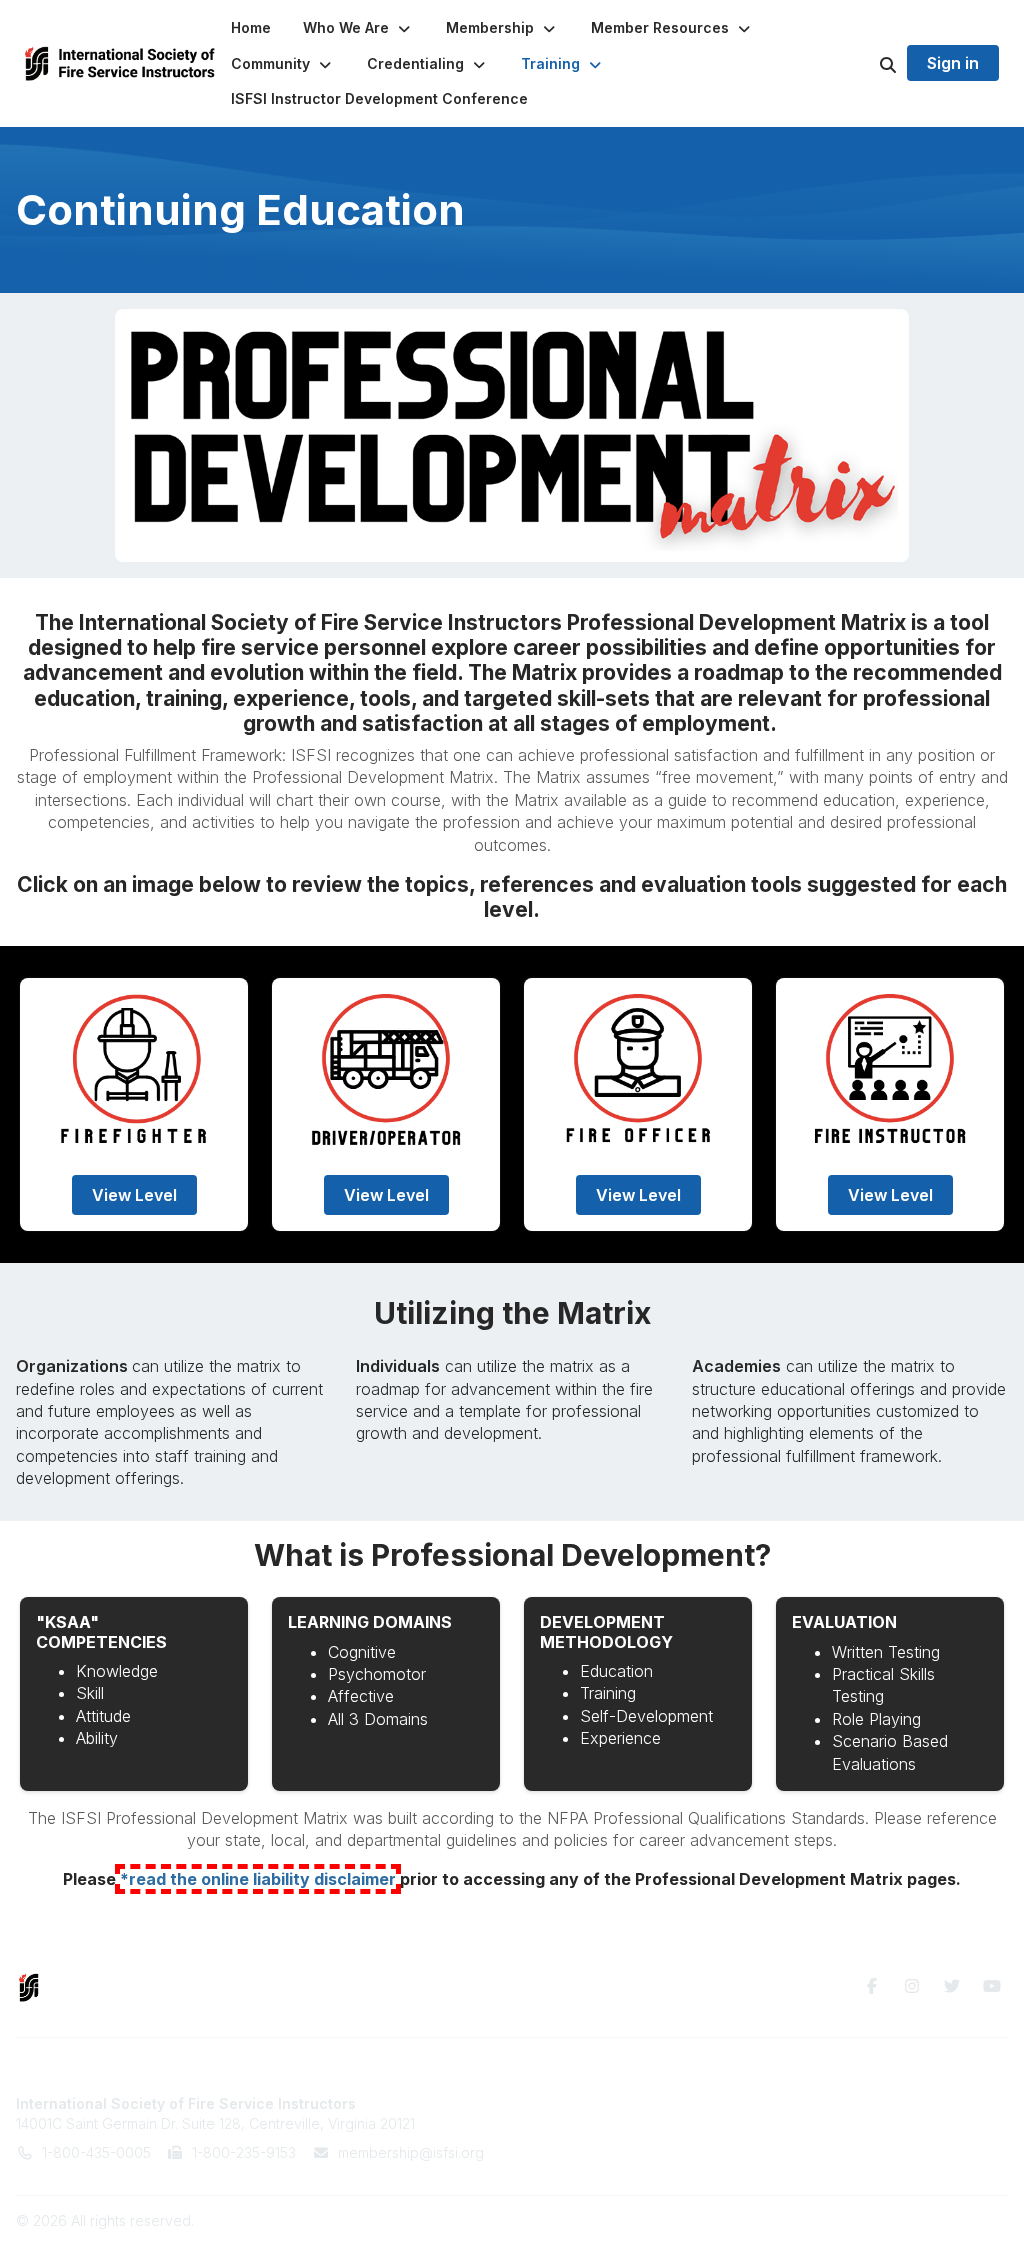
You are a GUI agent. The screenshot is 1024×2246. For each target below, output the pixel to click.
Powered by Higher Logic (923, 2220)
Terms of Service (852, 2103)
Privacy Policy (842, 2123)
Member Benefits (592, 2103)
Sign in (953, 63)
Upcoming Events (593, 2123)
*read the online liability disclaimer (258, 1879)
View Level (134, 1195)
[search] (863, 64)
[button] (358, 28)
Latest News (576, 2142)
